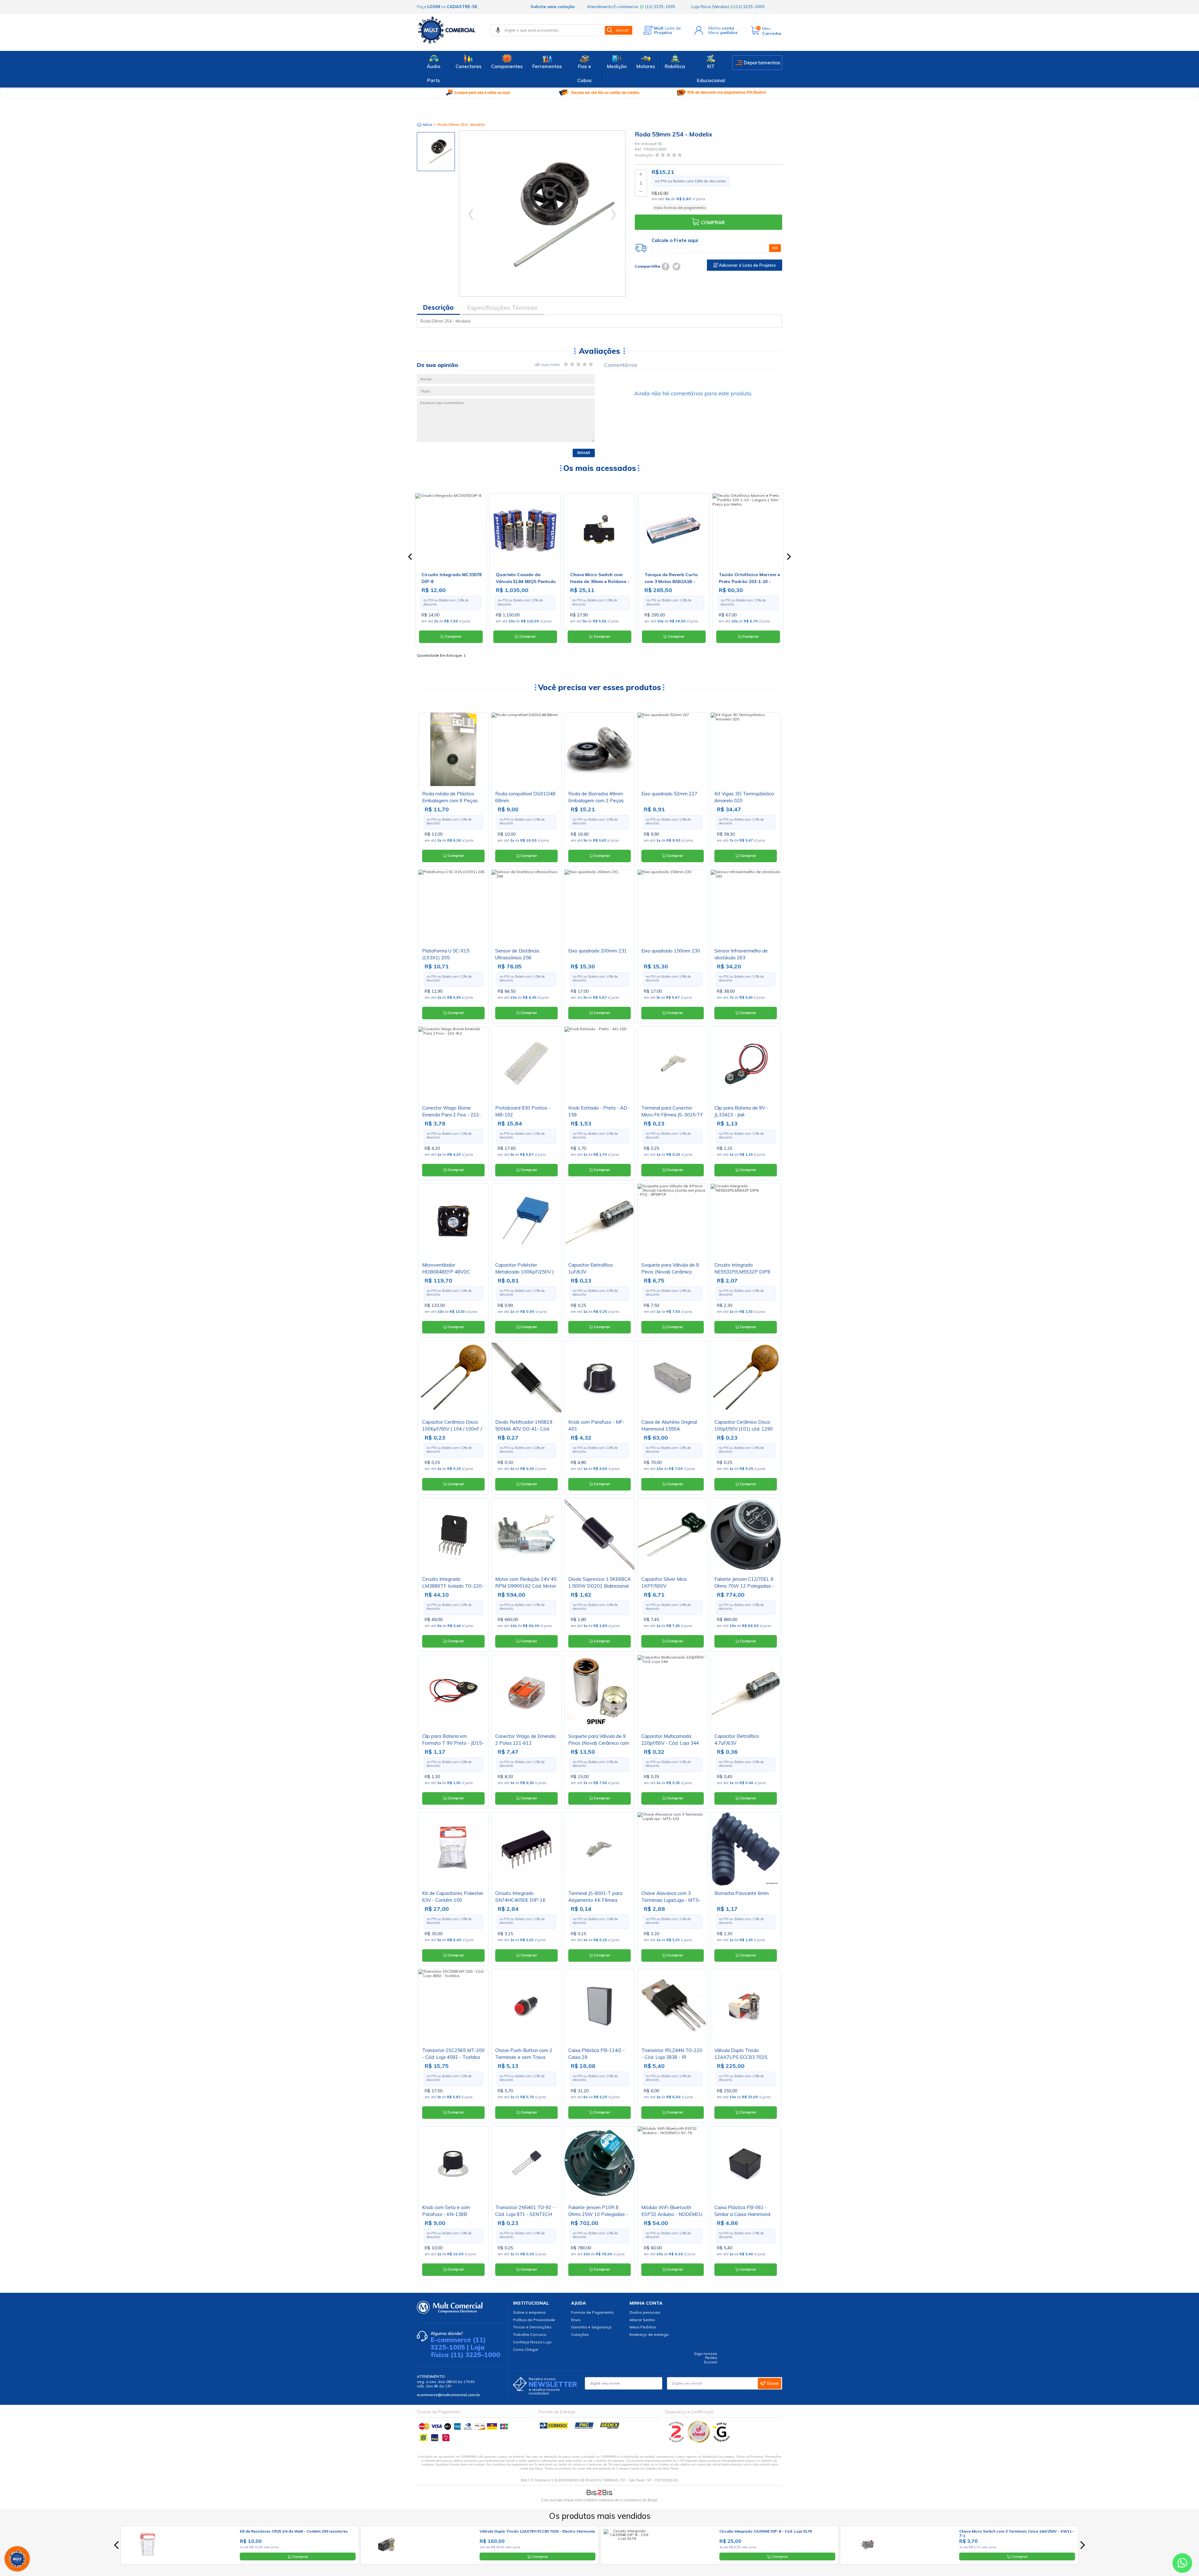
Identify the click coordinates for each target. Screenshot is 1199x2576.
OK (775, 248)
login (434, 7)
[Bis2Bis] (676, 2441)
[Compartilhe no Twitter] (676, 267)
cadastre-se (462, 7)
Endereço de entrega (649, 2334)
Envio (576, 2320)
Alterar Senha (642, 2320)
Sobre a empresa (529, 2312)
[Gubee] (722, 2441)
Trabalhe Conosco (530, 2334)
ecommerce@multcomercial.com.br (449, 2395)
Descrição (438, 307)
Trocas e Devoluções (532, 2327)
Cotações (580, 2334)
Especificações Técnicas (502, 307)
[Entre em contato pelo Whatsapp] (1182, 2564)
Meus (723, 32)
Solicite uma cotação (553, 7)
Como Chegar (526, 2349)
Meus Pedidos (643, 2327)
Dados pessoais (645, 2312)
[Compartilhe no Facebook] (666, 267)
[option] (436, 152)
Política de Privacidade (534, 2320)
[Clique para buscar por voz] (498, 30)
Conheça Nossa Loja (532, 2342)
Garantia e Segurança (591, 2327)
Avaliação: (645, 155)
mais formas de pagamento (680, 208)
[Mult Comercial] (448, 30)
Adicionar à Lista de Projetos (747, 265)
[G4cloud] (699, 2441)
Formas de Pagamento (592, 2312)
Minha (721, 28)
